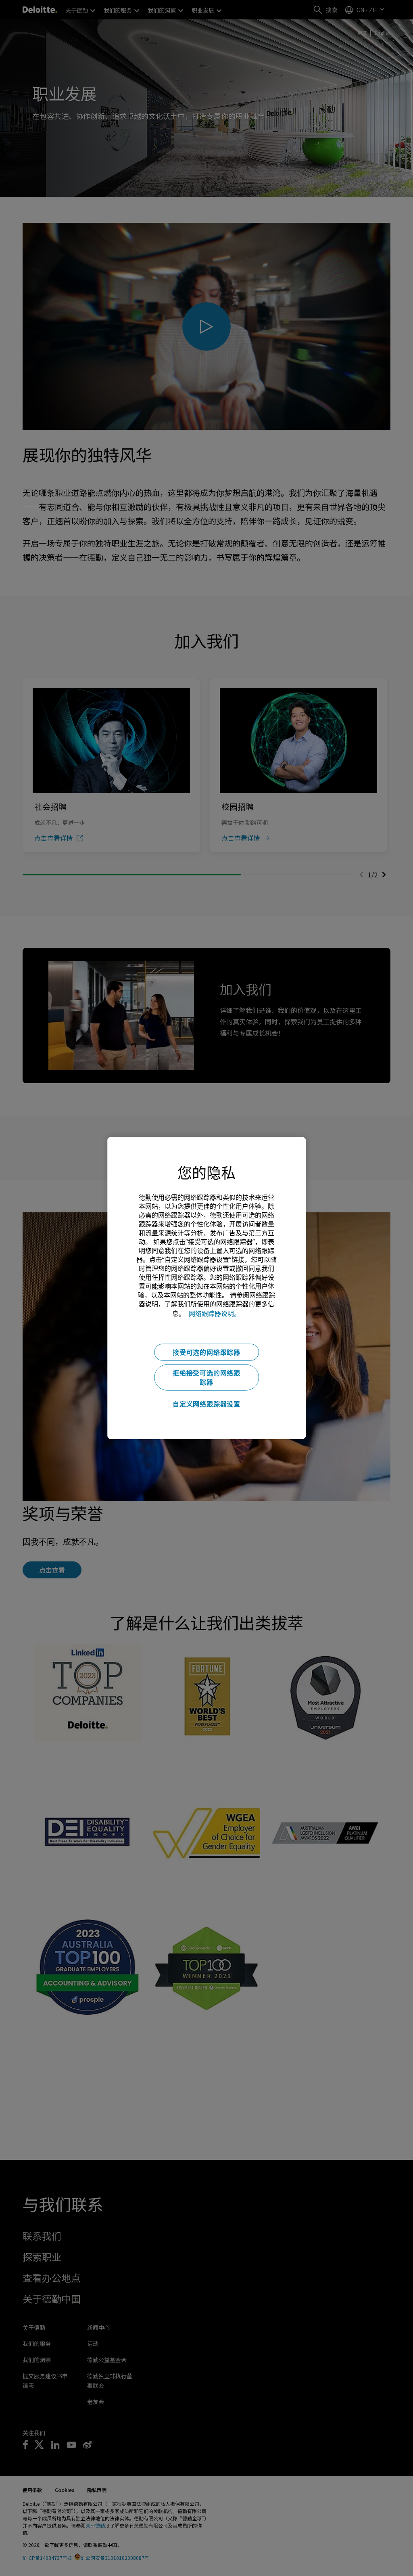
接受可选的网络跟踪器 (206, 1352)
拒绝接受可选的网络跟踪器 (206, 1377)
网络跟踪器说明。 (215, 1313)
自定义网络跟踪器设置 (206, 1404)
